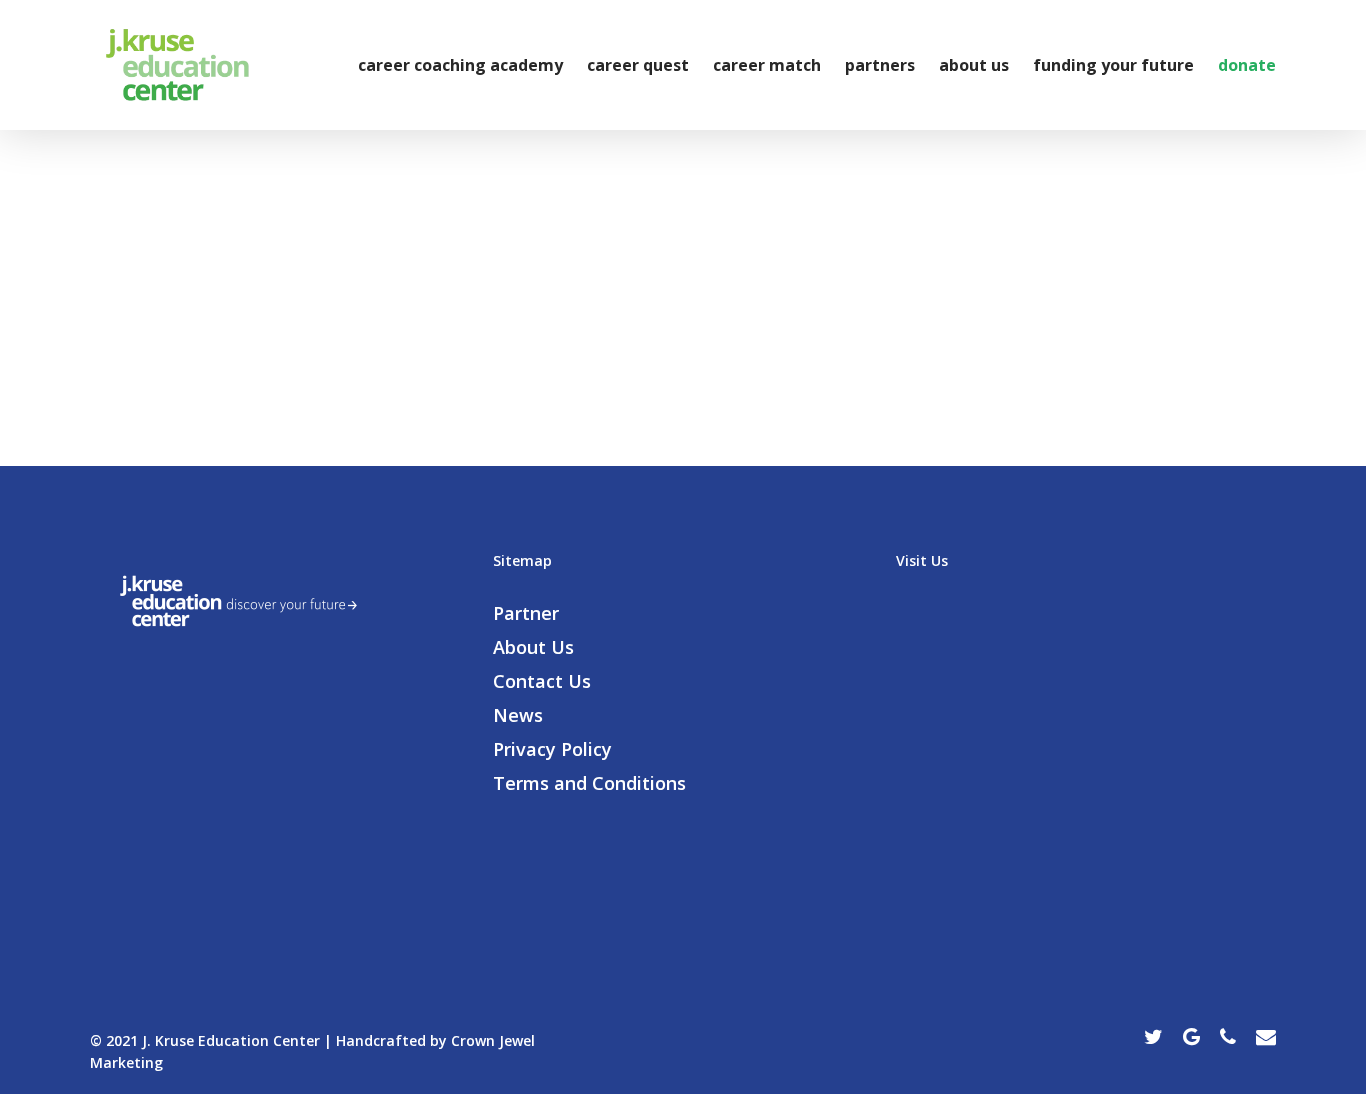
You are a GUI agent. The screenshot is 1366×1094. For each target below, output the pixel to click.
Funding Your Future (1113, 65)
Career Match (767, 65)
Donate (1247, 65)
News (518, 715)
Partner (526, 613)
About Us (974, 65)
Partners (880, 65)
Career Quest (638, 65)
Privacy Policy (552, 749)
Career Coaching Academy (460, 65)
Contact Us (542, 681)
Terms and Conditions (589, 783)
